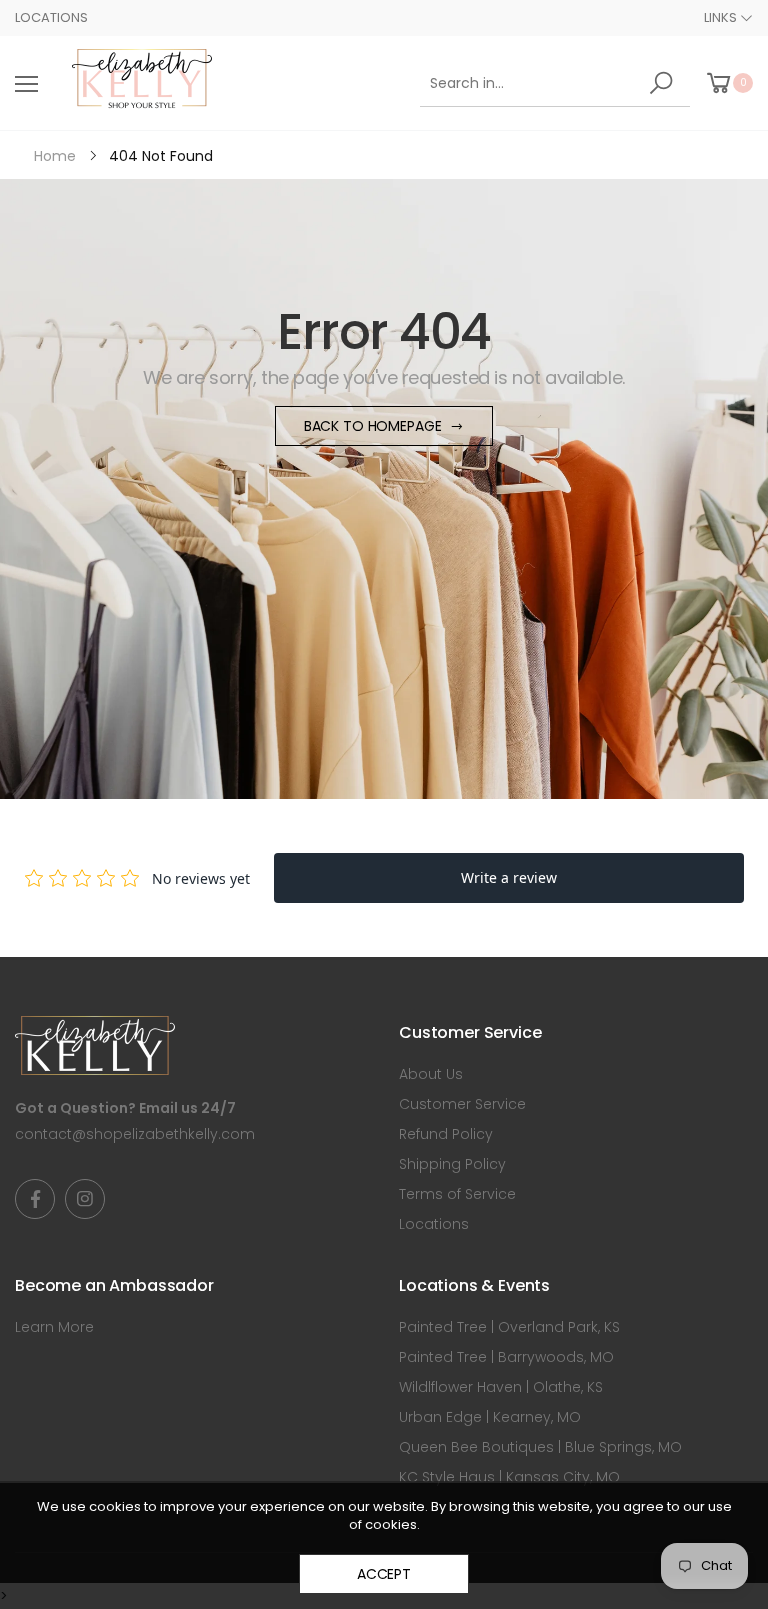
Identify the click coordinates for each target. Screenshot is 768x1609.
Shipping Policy (452, 1164)
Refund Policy (446, 1134)
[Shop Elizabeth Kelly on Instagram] (85, 1199)
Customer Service (462, 1104)
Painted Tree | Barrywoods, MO (506, 1357)
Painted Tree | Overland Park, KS (509, 1327)
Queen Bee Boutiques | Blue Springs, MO (540, 1447)
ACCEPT (384, 1574)
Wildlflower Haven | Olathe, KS (501, 1387)
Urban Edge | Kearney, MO (490, 1417)
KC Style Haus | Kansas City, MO (509, 1477)
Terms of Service (457, 1194)
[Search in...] (664, 83)
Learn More (54, 1327)
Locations (51, 17)
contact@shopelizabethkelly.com (135, 1134)
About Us (431, 1074)
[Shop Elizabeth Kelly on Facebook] (35, 1199)
